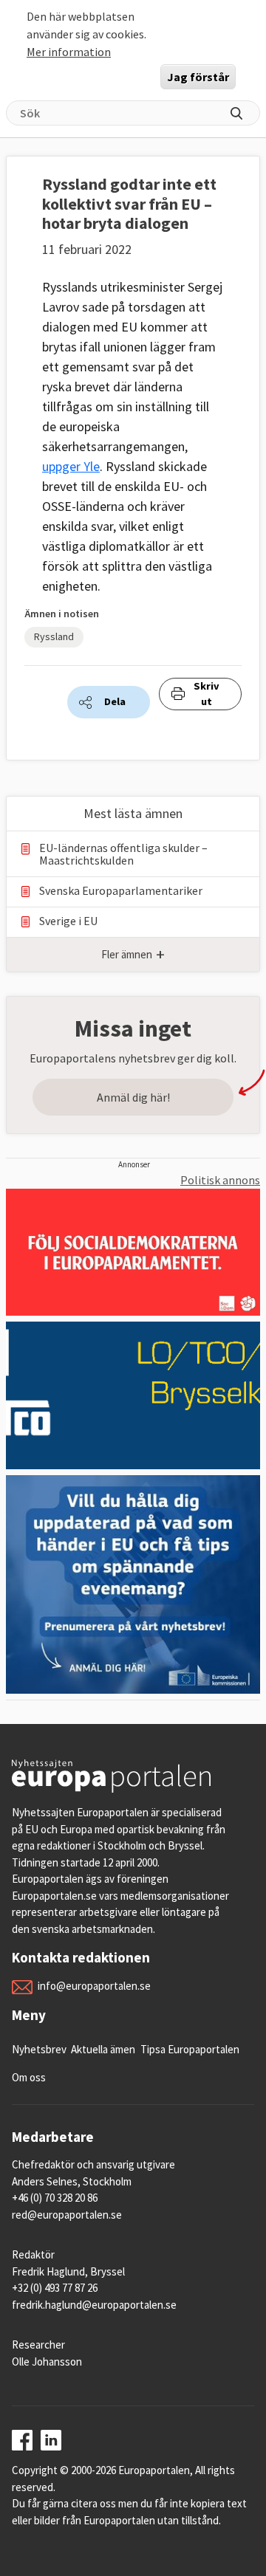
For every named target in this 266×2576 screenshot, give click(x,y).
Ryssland (54, 636)
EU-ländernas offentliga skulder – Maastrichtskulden (123, 854)
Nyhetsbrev (39, 2049)
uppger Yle (71, 466)
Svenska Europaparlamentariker (121, 891)
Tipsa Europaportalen (190, 2049)
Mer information (69, 52)
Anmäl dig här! (133, 1097)
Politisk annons (220, 1180)
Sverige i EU (68, 921)
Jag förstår (198, 77)
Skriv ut (207, 694)
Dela (115, 701)
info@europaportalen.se (94, 1986)
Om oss (29, 2077)
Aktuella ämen (103, 2049)
